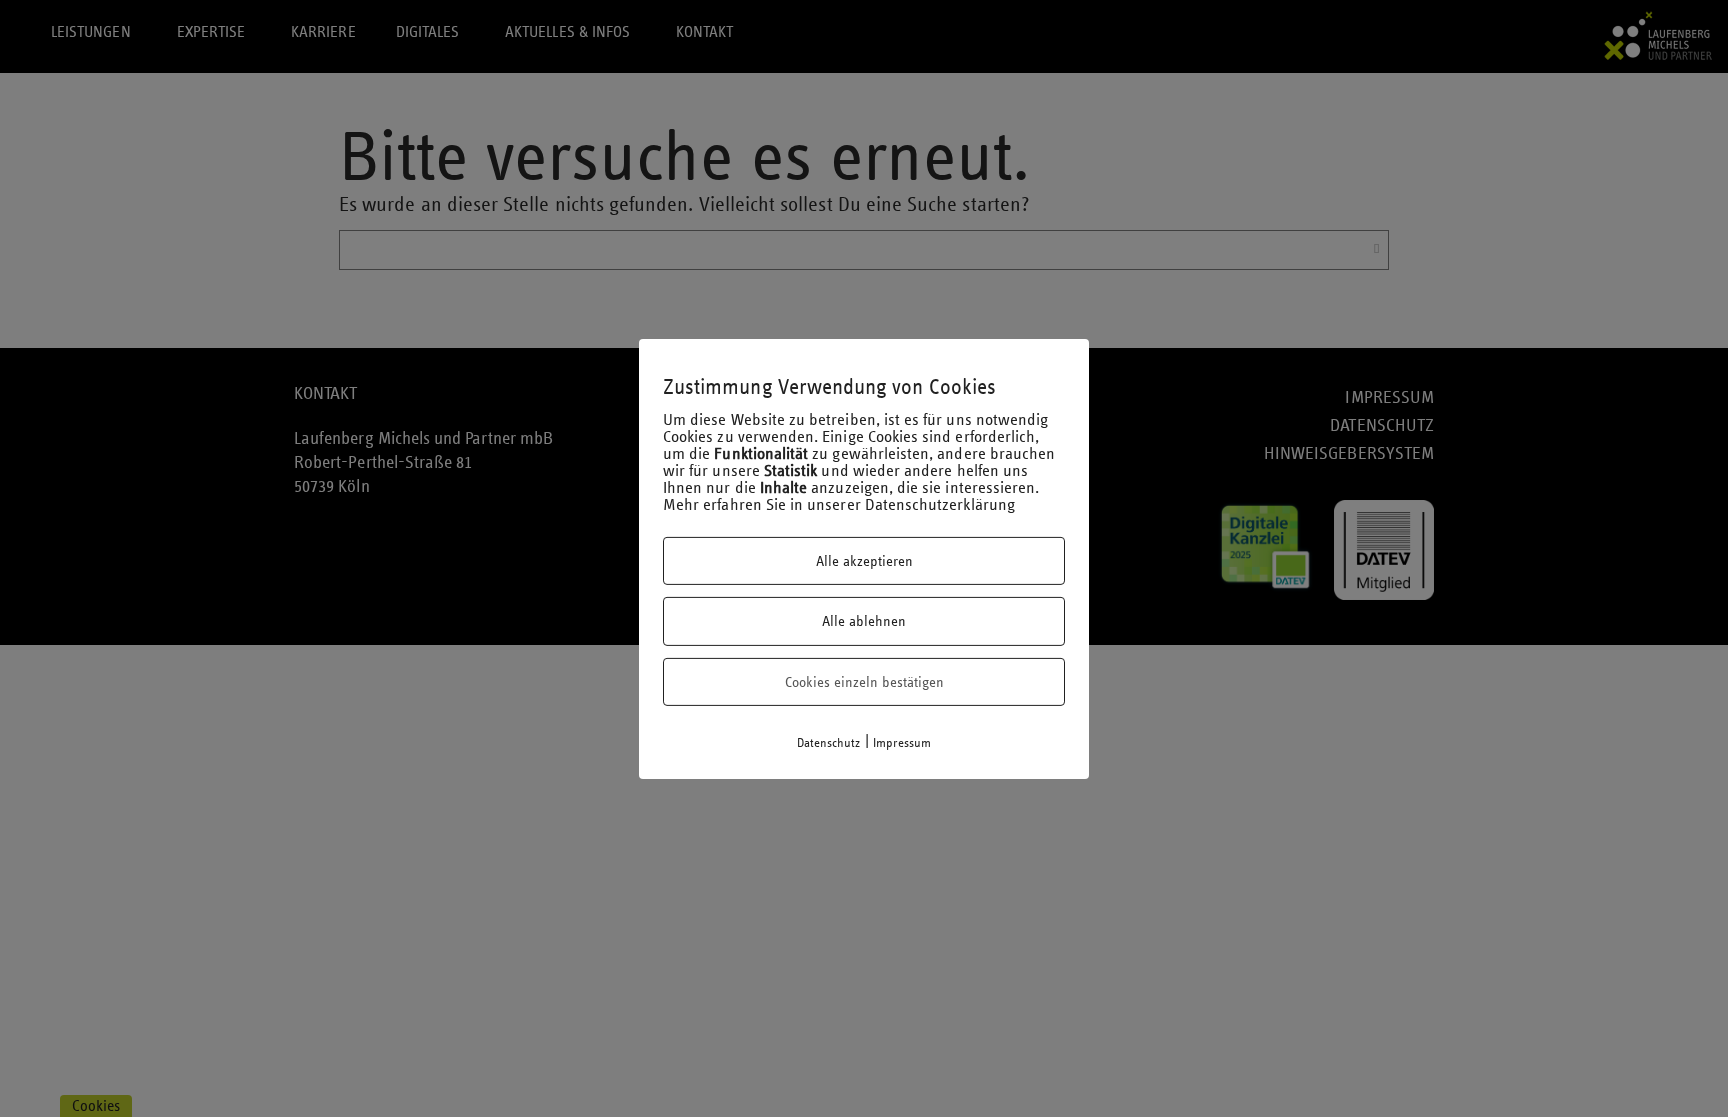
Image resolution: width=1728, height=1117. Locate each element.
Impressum (902, 743)
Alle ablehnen (864, 621)
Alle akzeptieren (864, 561)
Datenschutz (829, 743)
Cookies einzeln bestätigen (864, 682)
